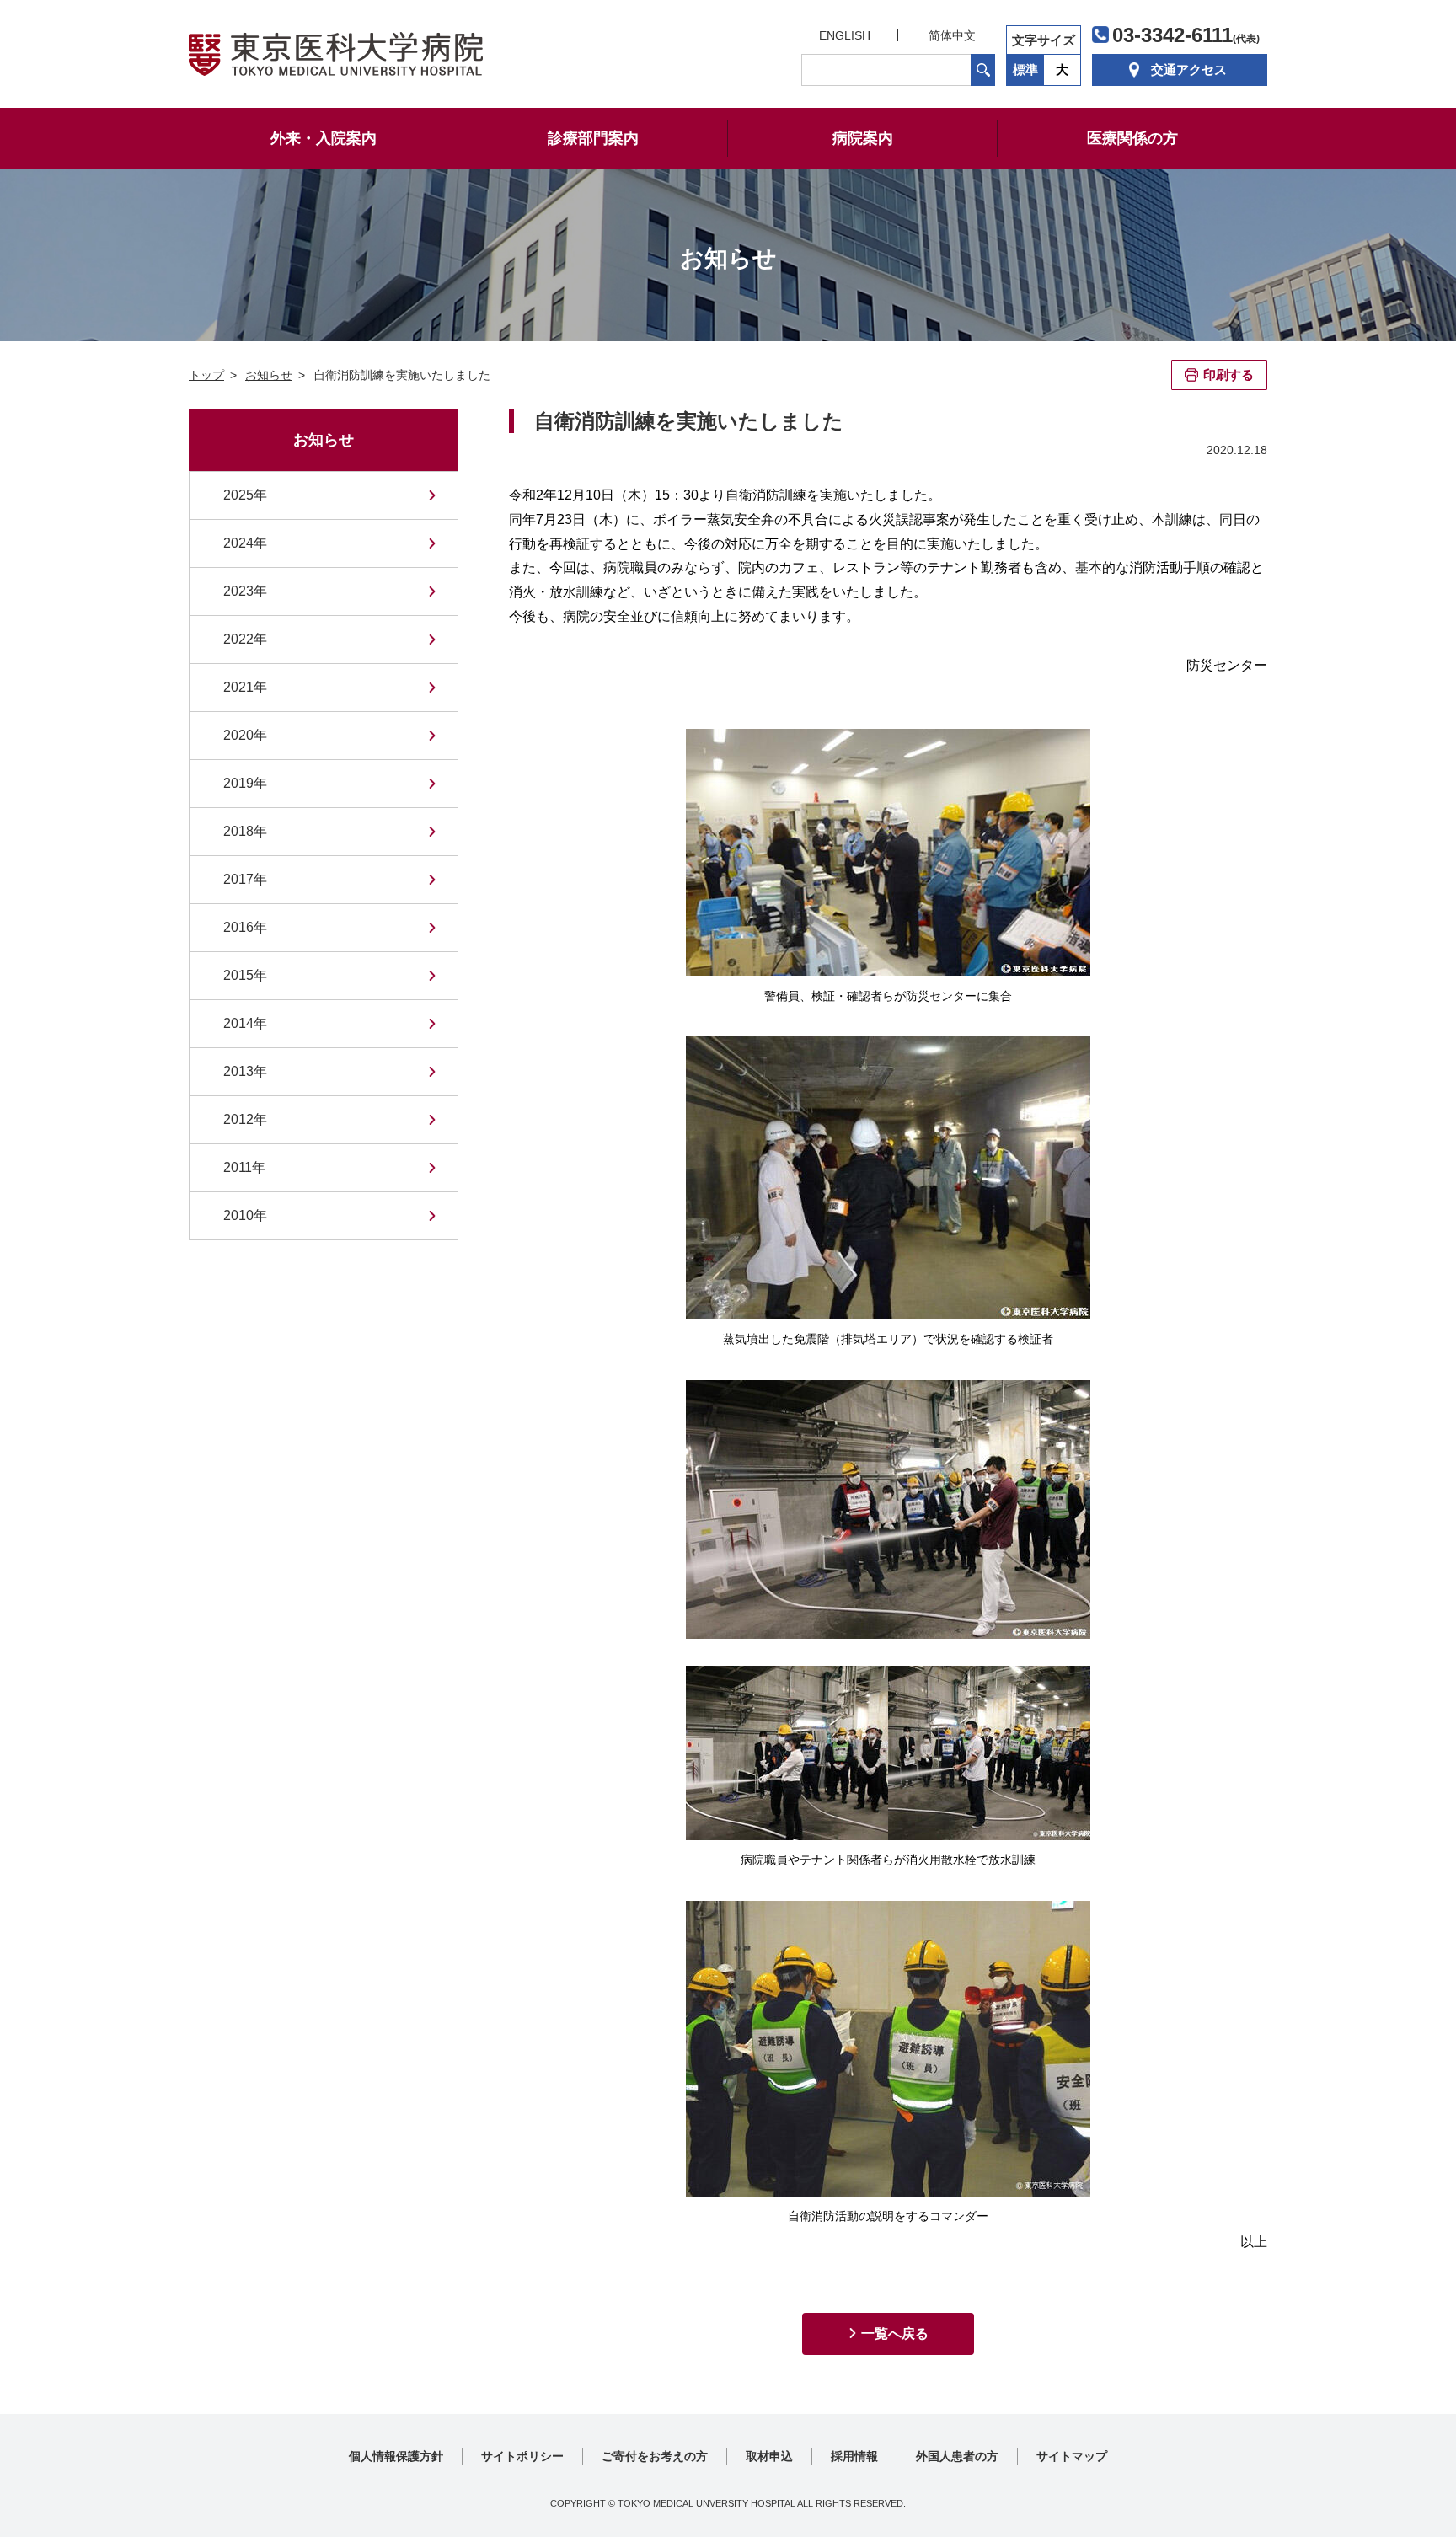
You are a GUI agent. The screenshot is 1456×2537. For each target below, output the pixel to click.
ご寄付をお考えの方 (655, 2456)
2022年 (245, 639)
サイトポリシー (522, 2456)
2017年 (245, 879)
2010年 (245, 1215)
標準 (1025, 70)
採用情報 (854, 2456)
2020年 (245, 735)
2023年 (245, 591)
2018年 (245, 831)
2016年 (245, 927)
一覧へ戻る (895, 2334)
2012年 (245, 1119)
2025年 (245, 495)
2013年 (245, 1071)
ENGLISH (845, 35)
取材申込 (769, 2456)
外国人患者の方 (957, 2456)
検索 (983, 70)
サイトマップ (1072, 2456)
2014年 (245, 1023)
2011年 (244, 1167)
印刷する (1228, 375)
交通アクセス (1189, 70)
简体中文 (952, 35)
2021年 (245, 687)
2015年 (245, 975)
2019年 (245, 783)
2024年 (245, 543)
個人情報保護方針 (396, 2456)
